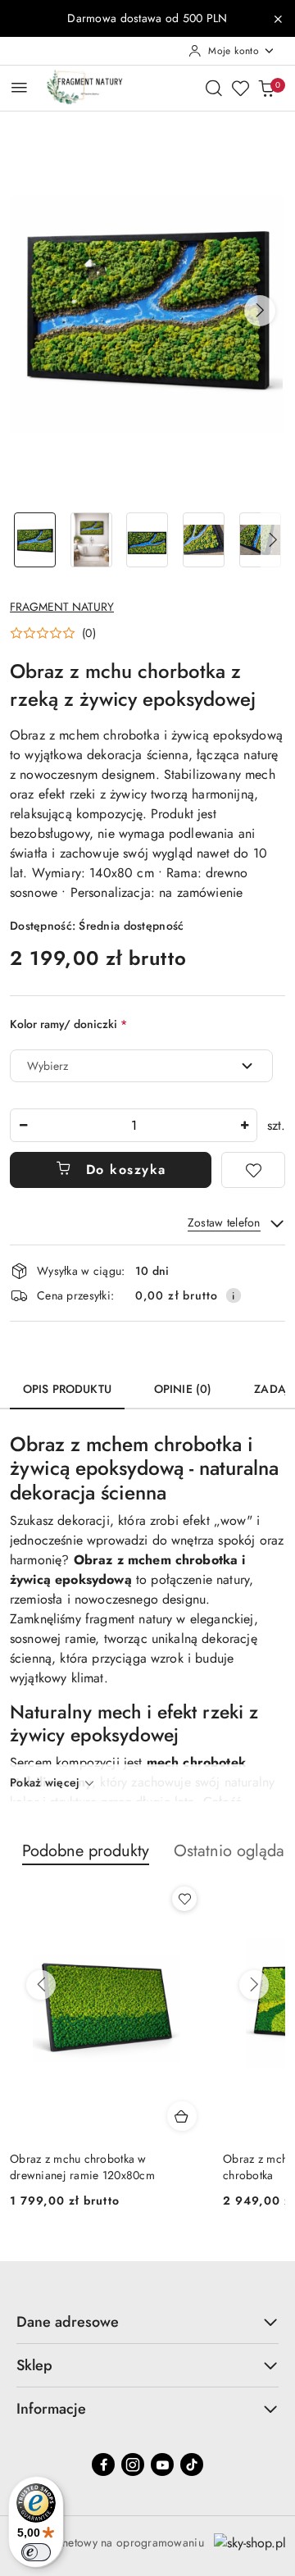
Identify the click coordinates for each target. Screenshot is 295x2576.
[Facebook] (103, 2464)
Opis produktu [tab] (67, 1389)
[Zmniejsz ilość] (23, 1125)
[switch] (36, 2552)
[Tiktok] (192, 2464)
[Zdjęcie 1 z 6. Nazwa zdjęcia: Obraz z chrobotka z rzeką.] (35, 540)
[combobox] (141, 1066)
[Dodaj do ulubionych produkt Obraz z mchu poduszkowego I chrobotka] (185, 1899)
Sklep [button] (34, 2365)
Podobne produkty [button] (86, 1851)
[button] (260, 311)
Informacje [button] (51, 2409)
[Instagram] (133, 2464)
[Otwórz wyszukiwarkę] (214, 88)
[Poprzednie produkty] (41, 1985)
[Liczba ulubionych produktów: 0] (240, 88)
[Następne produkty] (254, 1985)
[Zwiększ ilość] (244, 1125)
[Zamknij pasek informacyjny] (278, 19)
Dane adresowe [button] (68, 2322)
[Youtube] (162, 2464)
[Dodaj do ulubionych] (253, 1170)
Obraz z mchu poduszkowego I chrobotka (89, 2167)
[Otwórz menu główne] (19, 87)
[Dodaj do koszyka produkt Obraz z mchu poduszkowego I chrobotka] (183, 2116)
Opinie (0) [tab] (183, 1389)
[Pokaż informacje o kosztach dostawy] (234, 1295)
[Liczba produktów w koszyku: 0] (266, 88)
